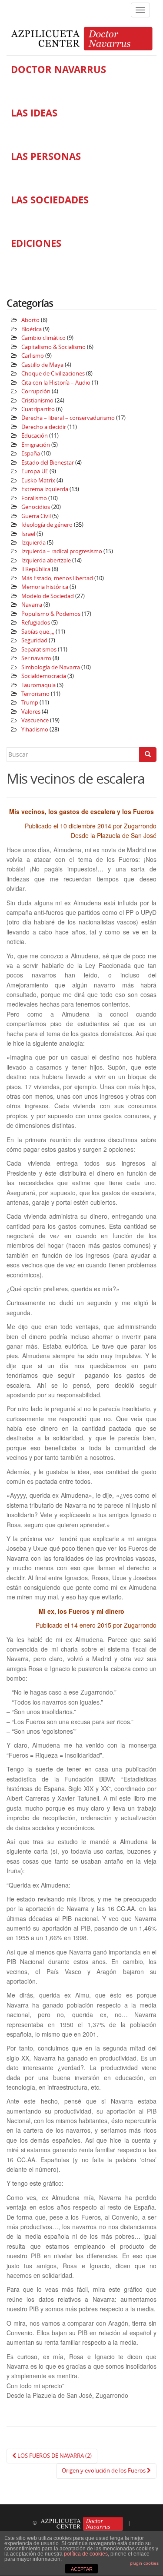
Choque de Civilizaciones (53, 374)
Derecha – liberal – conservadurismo (68, 418)
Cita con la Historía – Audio (56, 383)
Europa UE (35, 471)
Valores (31, 712)
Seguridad (34, 640)
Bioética (32, 329)
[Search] (148, 755)
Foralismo (34, 498)
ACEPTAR (82, 2569)
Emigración (36, 445)
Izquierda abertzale (46, 560)
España (31, 454)
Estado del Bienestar (48, 463)
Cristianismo (37, 401)
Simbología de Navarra (51, 667)
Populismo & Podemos (51, 614)
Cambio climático (43, 338)
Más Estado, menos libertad (57, 578)
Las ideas (34, 113)
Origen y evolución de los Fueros (104, 2471)
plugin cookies (144, 2563)
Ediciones (36, 243)
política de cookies (86, 2554)
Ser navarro (36, 658)
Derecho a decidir (44, 427)
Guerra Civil (36, 516)
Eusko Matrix (38, 480)
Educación (35, 436)
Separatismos (39, 650)
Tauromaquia (38, 685)
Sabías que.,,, (38, 632)
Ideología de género (47, 525)
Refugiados (36, 623)
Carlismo (33, 356)
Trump (30, 703)
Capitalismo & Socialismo (53, 347)
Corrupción (36, 391)
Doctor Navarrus (58, 70)
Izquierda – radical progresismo (62, 551)
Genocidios (36, 507)
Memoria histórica (45, 587)
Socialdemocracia (44, 676)
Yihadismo (35, 730)
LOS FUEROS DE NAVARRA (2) (54, 2456)
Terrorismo (35, 694)
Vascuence (35, 720)
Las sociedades (50, 200)
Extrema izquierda (45, 489)
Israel (28, 534)
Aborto (30, 320)
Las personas (46, 156)
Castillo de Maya (42, 365)
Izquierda (33, 543)
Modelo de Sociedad (48, 596)
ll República (36, 569)
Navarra (32, 605)
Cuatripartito (38, 409)
